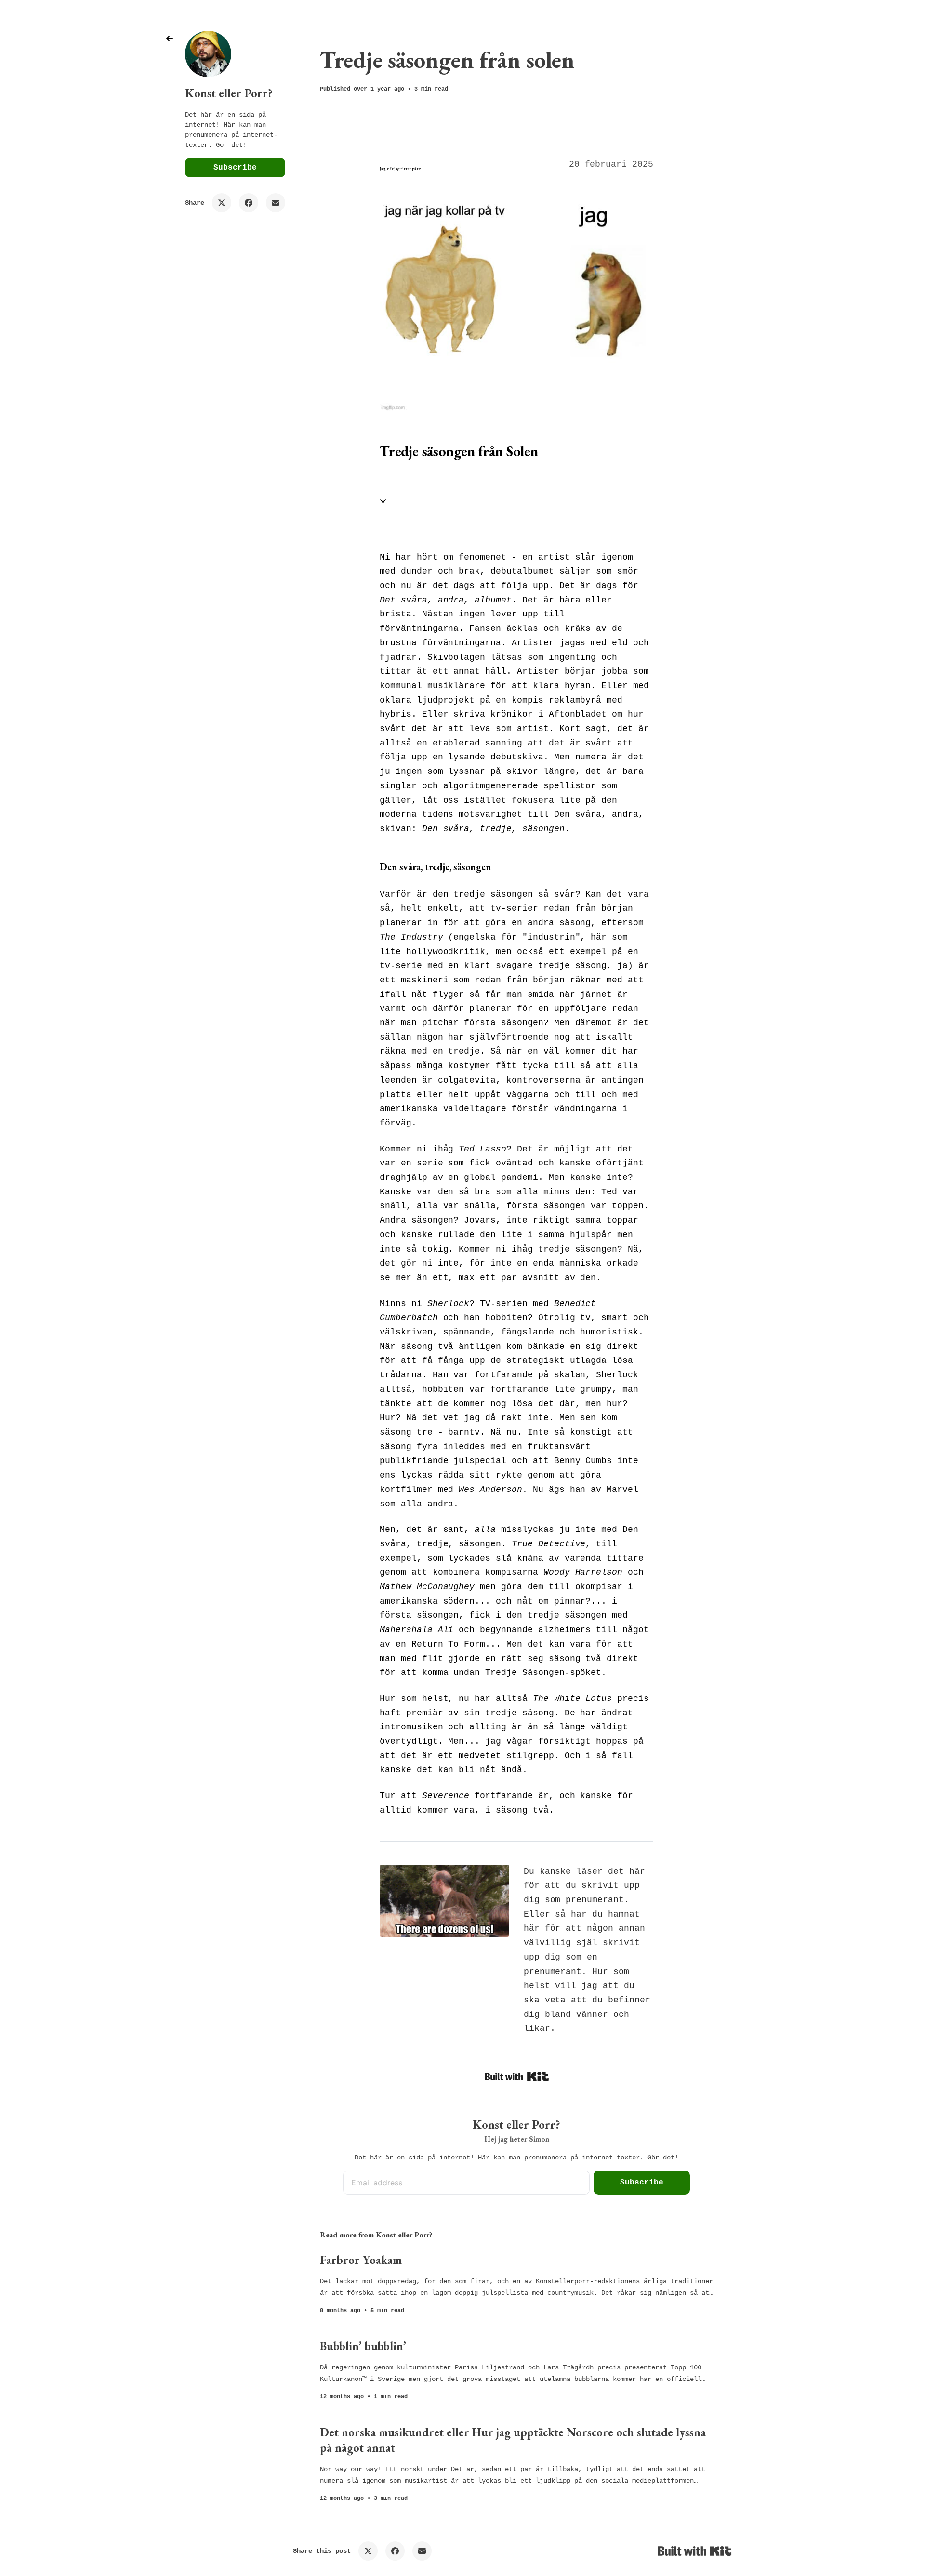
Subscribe (235, 168)
